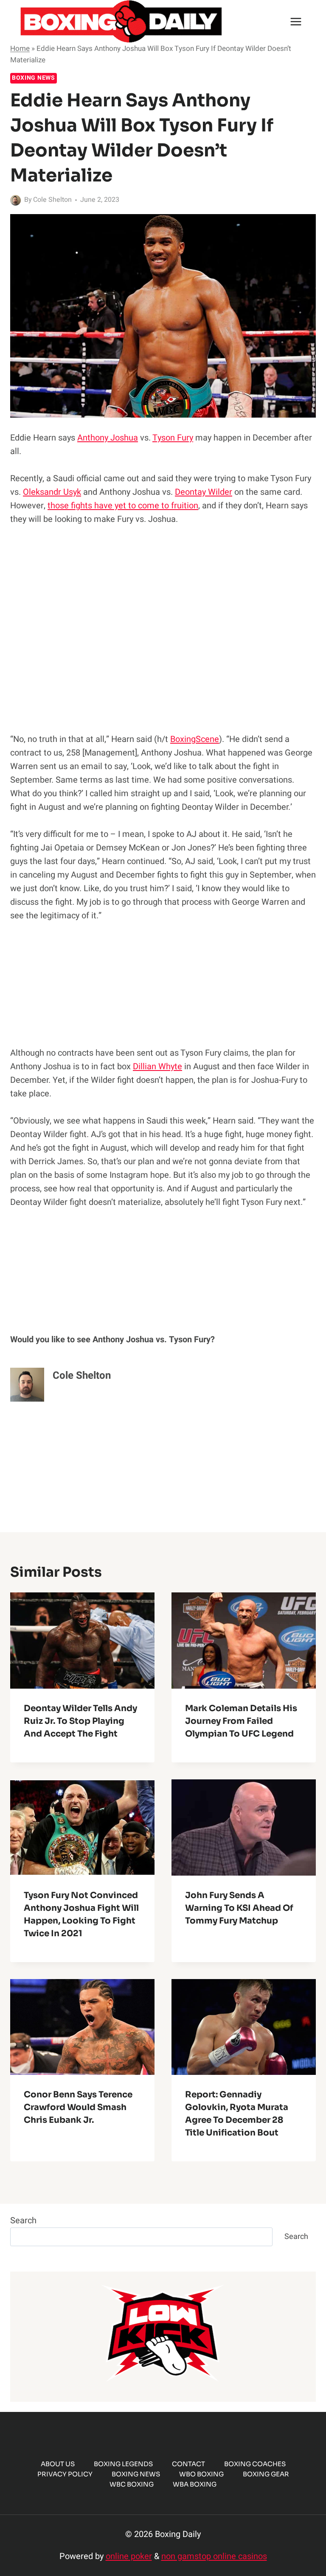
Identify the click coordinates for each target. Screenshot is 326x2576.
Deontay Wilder (204, 492)
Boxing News (34, 78)
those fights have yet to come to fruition (123, 506)
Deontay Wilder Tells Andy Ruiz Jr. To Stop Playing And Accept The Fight (80, 1721)
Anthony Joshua (108, 438)
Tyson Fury (173, 438)
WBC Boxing (132, 2484)
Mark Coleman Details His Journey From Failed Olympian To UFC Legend (241, 1721)
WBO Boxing (201, 2474)
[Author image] (15, 200)
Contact (188, 2464)
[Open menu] (296, 21)
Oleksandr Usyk (52, 492)
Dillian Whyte (157, 1066)
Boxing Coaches (255, 2464)
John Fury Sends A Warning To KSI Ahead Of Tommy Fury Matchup (239, 1908)
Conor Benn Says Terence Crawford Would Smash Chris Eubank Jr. (78, 2107)
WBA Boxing (195, 2484)
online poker (129, 2556)
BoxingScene (195, 739)
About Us (58, 2464)
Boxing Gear (266, 2474)
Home (20, 49)
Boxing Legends (123, 2464)
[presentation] (82, 1641)
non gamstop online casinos (214, 2556)
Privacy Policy (65, 2474)
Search (23, 2221)
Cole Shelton (52, 200)
